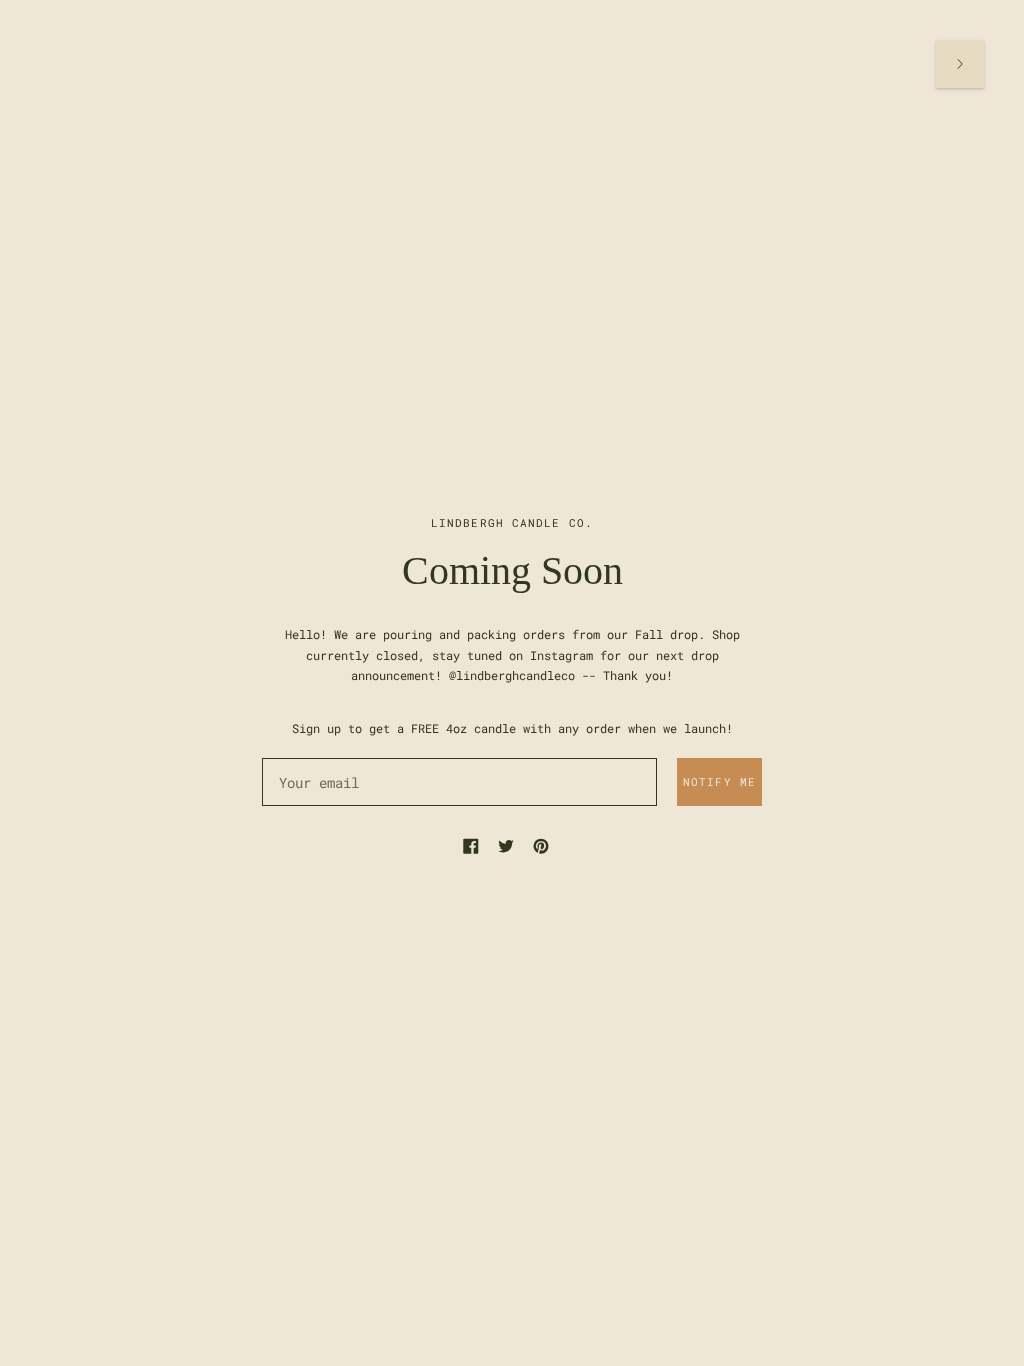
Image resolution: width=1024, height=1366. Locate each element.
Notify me (719, 781)
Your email (317, 756)
